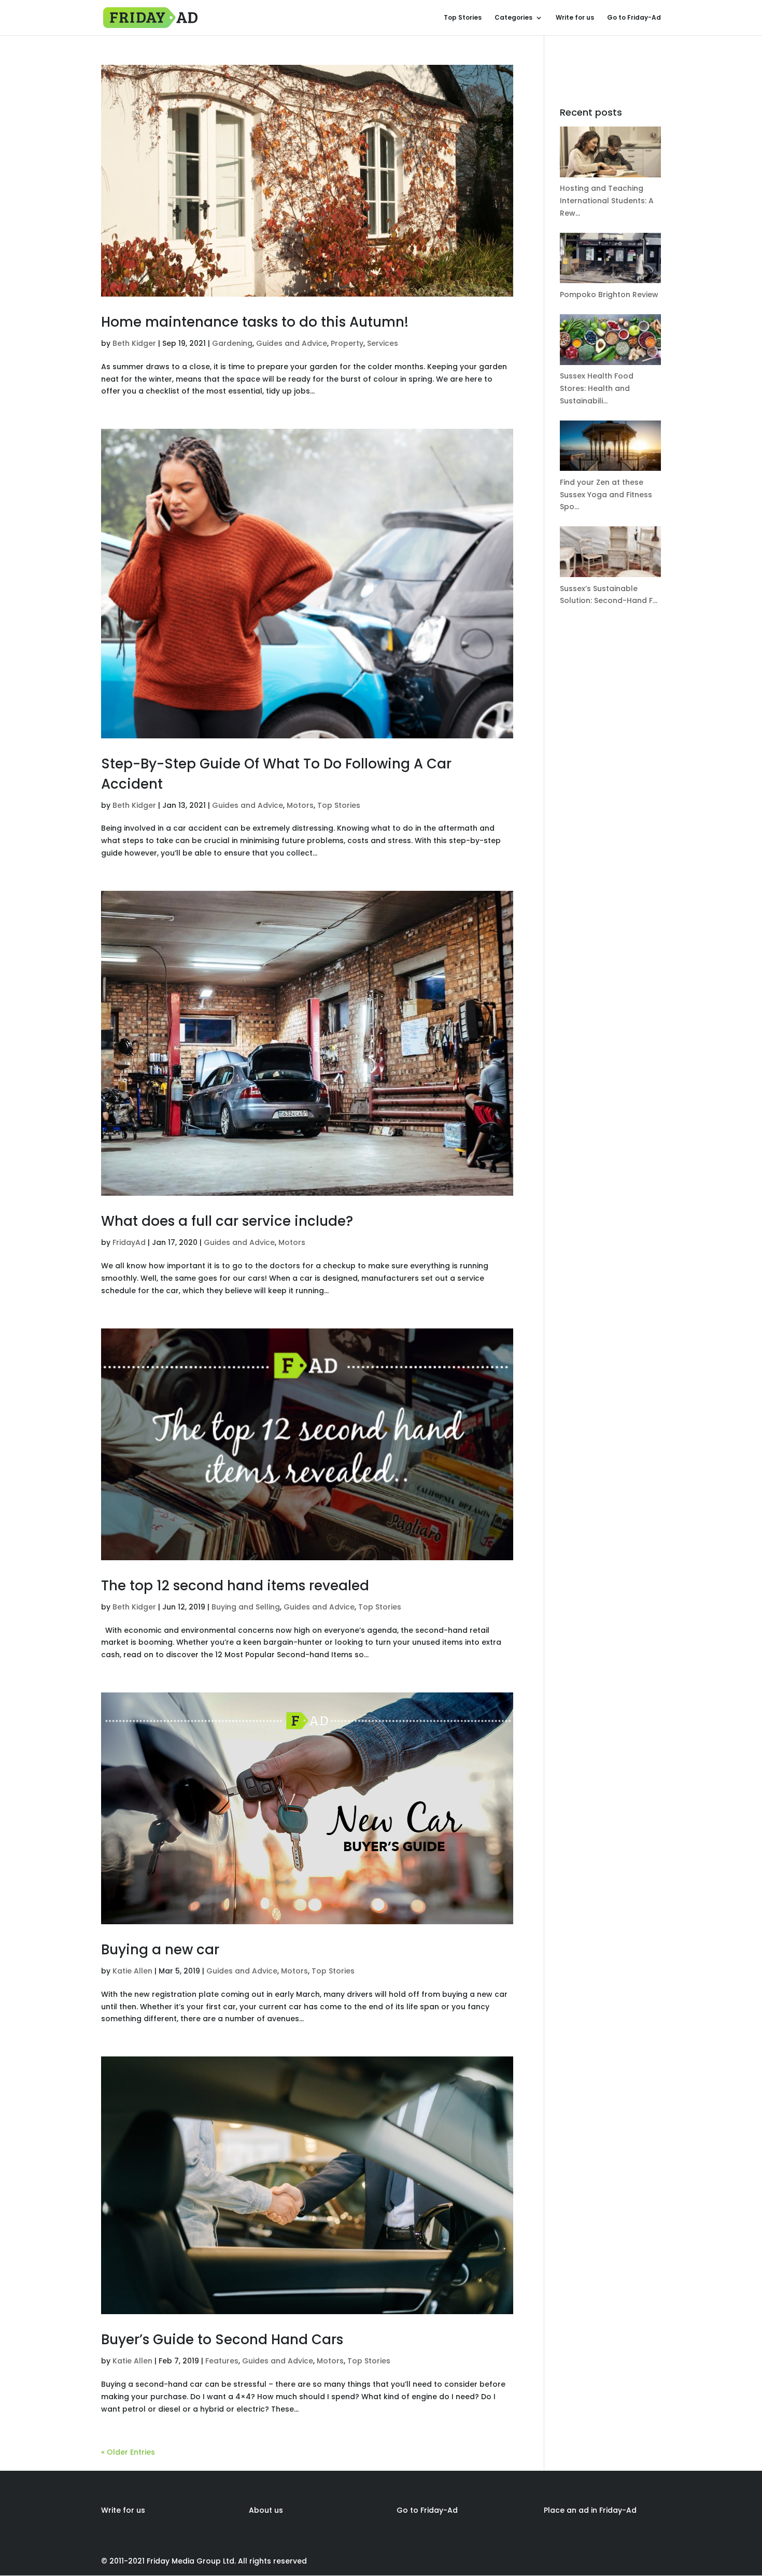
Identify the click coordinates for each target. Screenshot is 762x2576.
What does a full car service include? (227, 1221)
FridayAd (129, 1242)
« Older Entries (128, 2452)
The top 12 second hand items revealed (235, 1586)
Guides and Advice (292, 343)
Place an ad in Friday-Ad (590, 2510)
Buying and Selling (246, 1607)
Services (383, 343)
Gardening (232, 343)
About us (266, 2510)
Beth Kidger (134, 343)
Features (222, 2361)
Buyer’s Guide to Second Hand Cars (222, 2340)
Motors (300, 805)
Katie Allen (132, 1971)
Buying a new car (160, 1950)
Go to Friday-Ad (634, 18)
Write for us (575, 18)
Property (347, 343)
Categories (513, 18)
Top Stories (463, 18)
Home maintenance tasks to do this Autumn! (255, 322)
